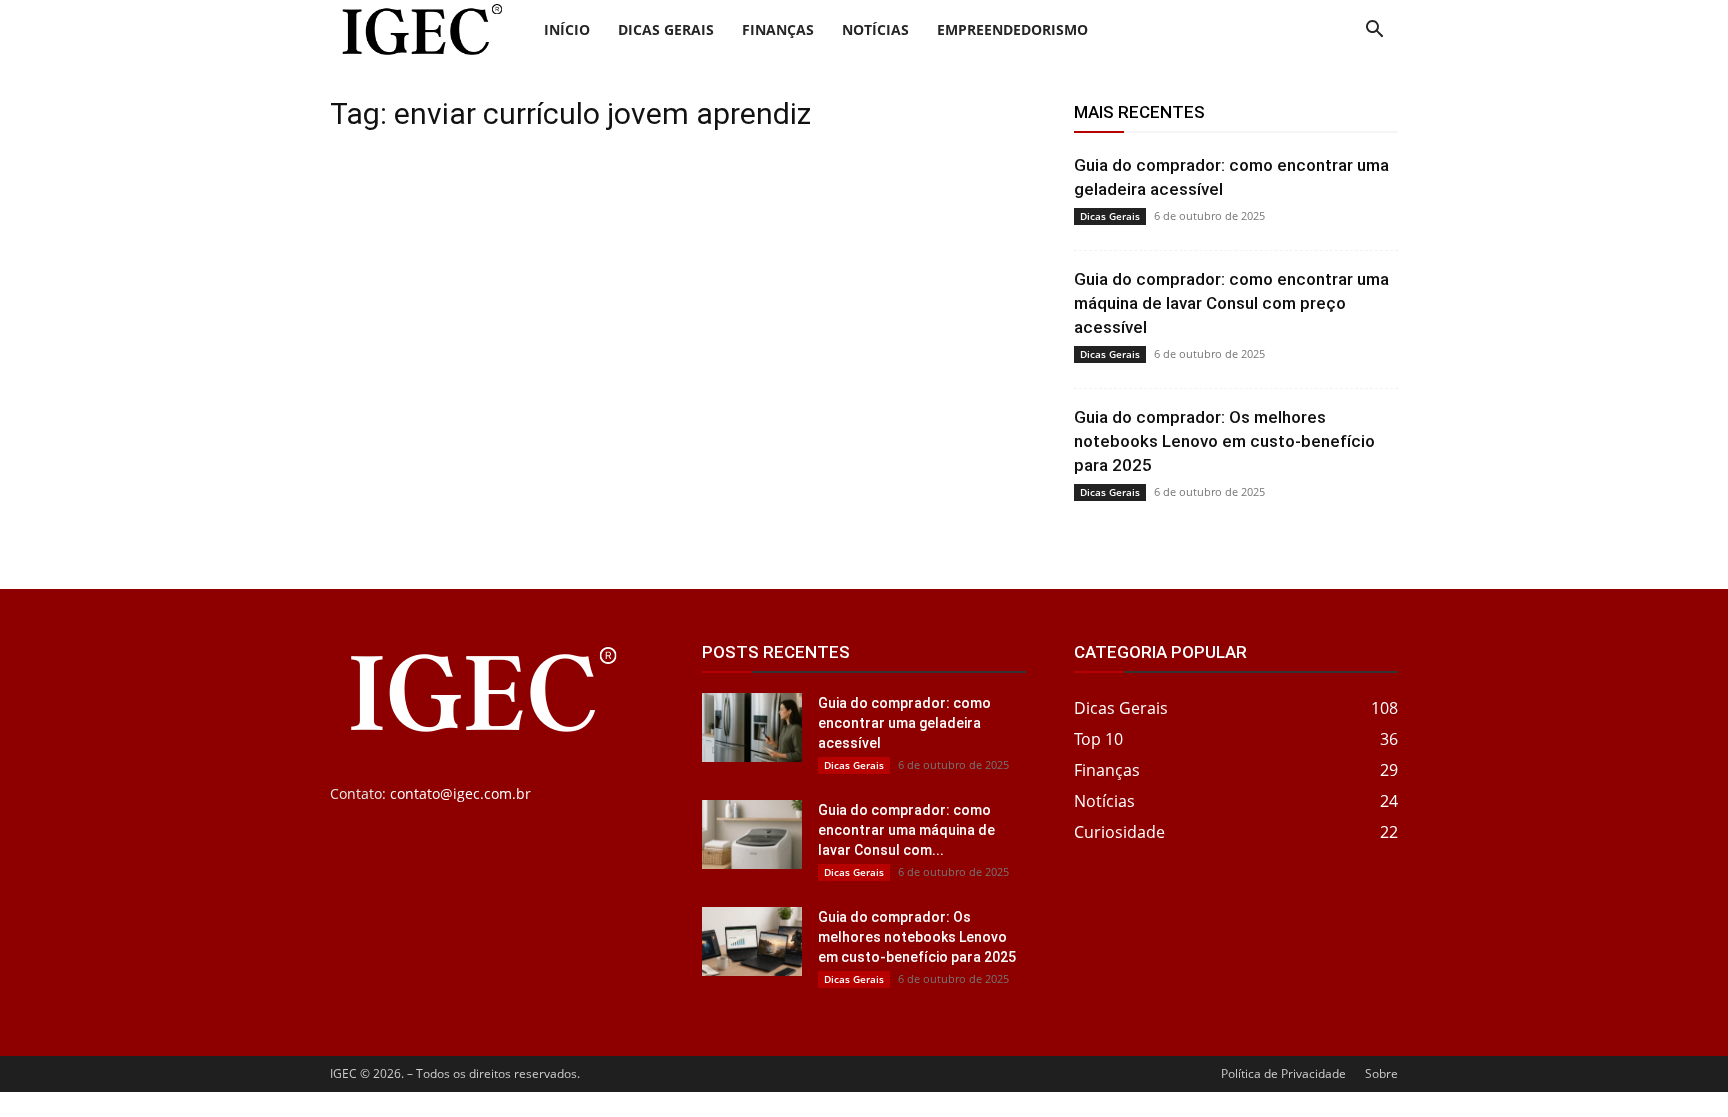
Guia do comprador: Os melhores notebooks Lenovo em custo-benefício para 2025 (1224, 441)
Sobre (1381, 1073)
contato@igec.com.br (460, 793)
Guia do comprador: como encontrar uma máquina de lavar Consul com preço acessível (1231, 303)
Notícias (875, 29)
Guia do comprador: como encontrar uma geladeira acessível (904, 723)
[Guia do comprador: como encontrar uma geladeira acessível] (752, 727)
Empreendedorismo (1012, 29)
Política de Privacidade (1283, 1073)
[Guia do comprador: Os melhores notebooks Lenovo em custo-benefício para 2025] (752, 941)
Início (567, 29)
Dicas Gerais (666, 29)
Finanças (778, 29)
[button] (1374, 31)
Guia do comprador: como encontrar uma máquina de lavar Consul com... (906, 830)
